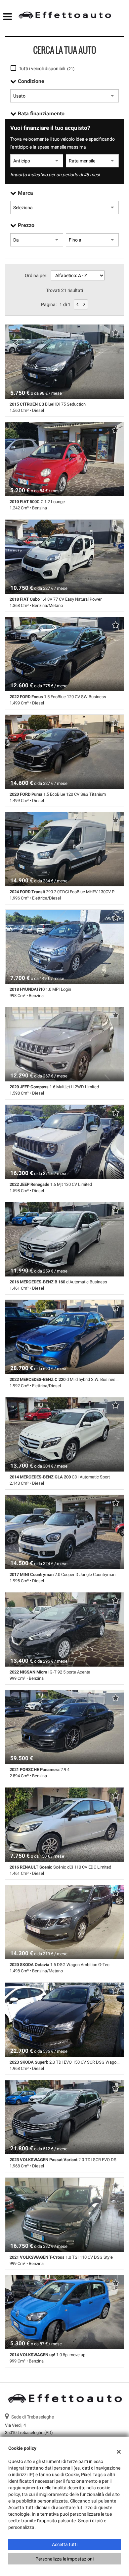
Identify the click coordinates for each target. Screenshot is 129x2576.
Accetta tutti (65, 2544)
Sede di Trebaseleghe (33, 2417)
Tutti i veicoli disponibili (47, 69)
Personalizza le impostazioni (64, 2559)
